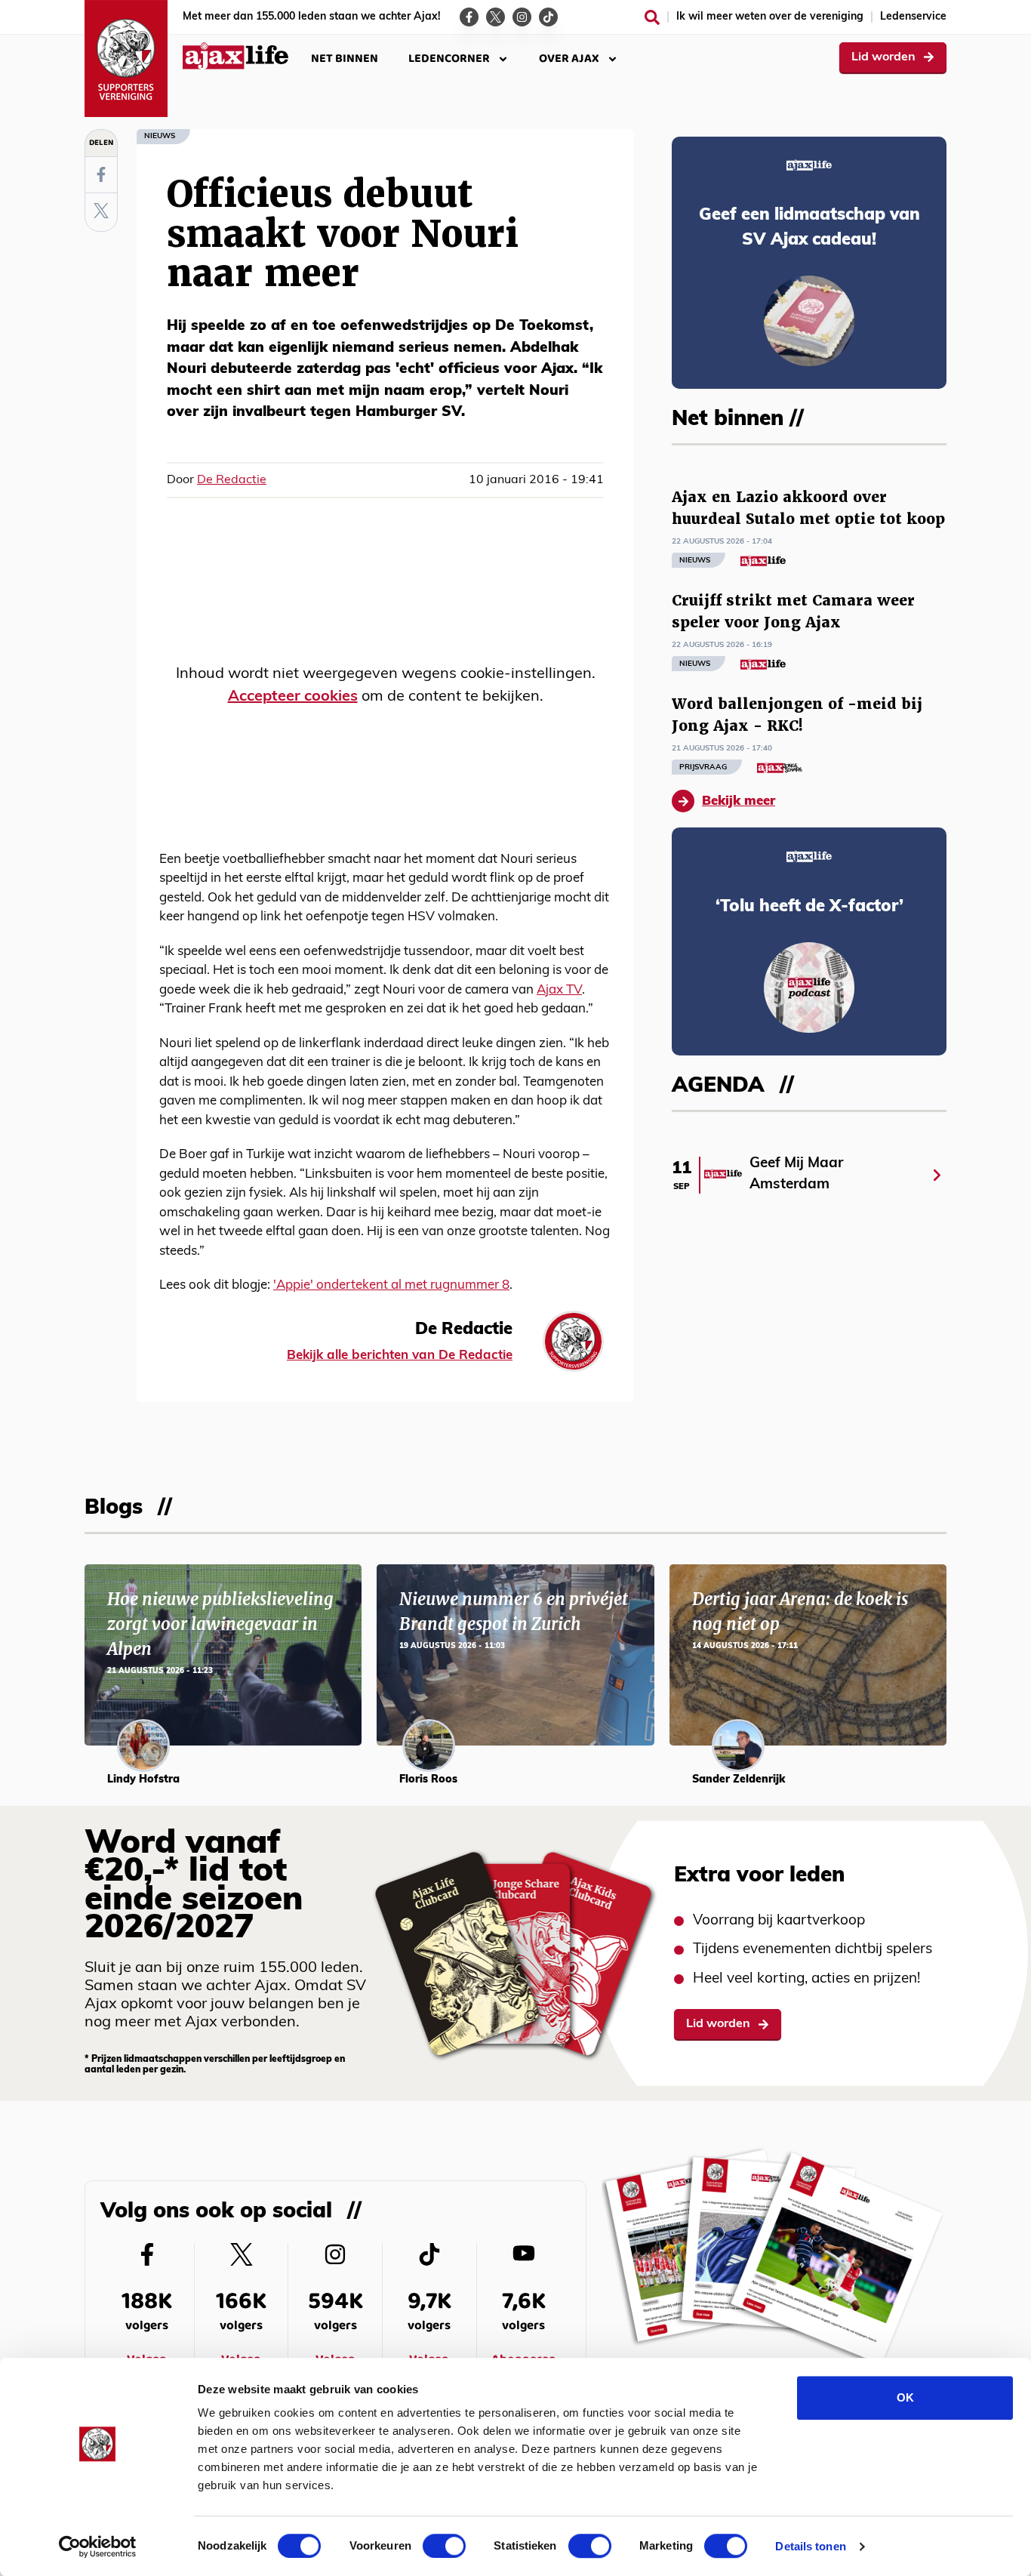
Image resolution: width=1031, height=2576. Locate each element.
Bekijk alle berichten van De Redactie (400, 1356)
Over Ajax (569, 59)
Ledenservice (913, 17)
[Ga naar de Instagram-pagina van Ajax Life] (522, 17)
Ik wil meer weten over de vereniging (770, 17)
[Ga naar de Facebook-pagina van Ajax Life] (469, 17)
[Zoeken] (652, 17)
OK (905, 2397)
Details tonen (810, 2546)
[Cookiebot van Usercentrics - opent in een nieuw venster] (98, 2547)
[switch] (444, 2546)
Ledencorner (449, 59)
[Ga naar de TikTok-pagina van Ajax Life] (548, 17)
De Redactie (232, 480)
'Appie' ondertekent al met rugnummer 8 (391, 1285)
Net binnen (345, 59)
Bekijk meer (739, 801)
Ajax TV (559, 990)
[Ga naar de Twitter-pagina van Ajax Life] (495, 17)
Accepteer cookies (293, 697)
